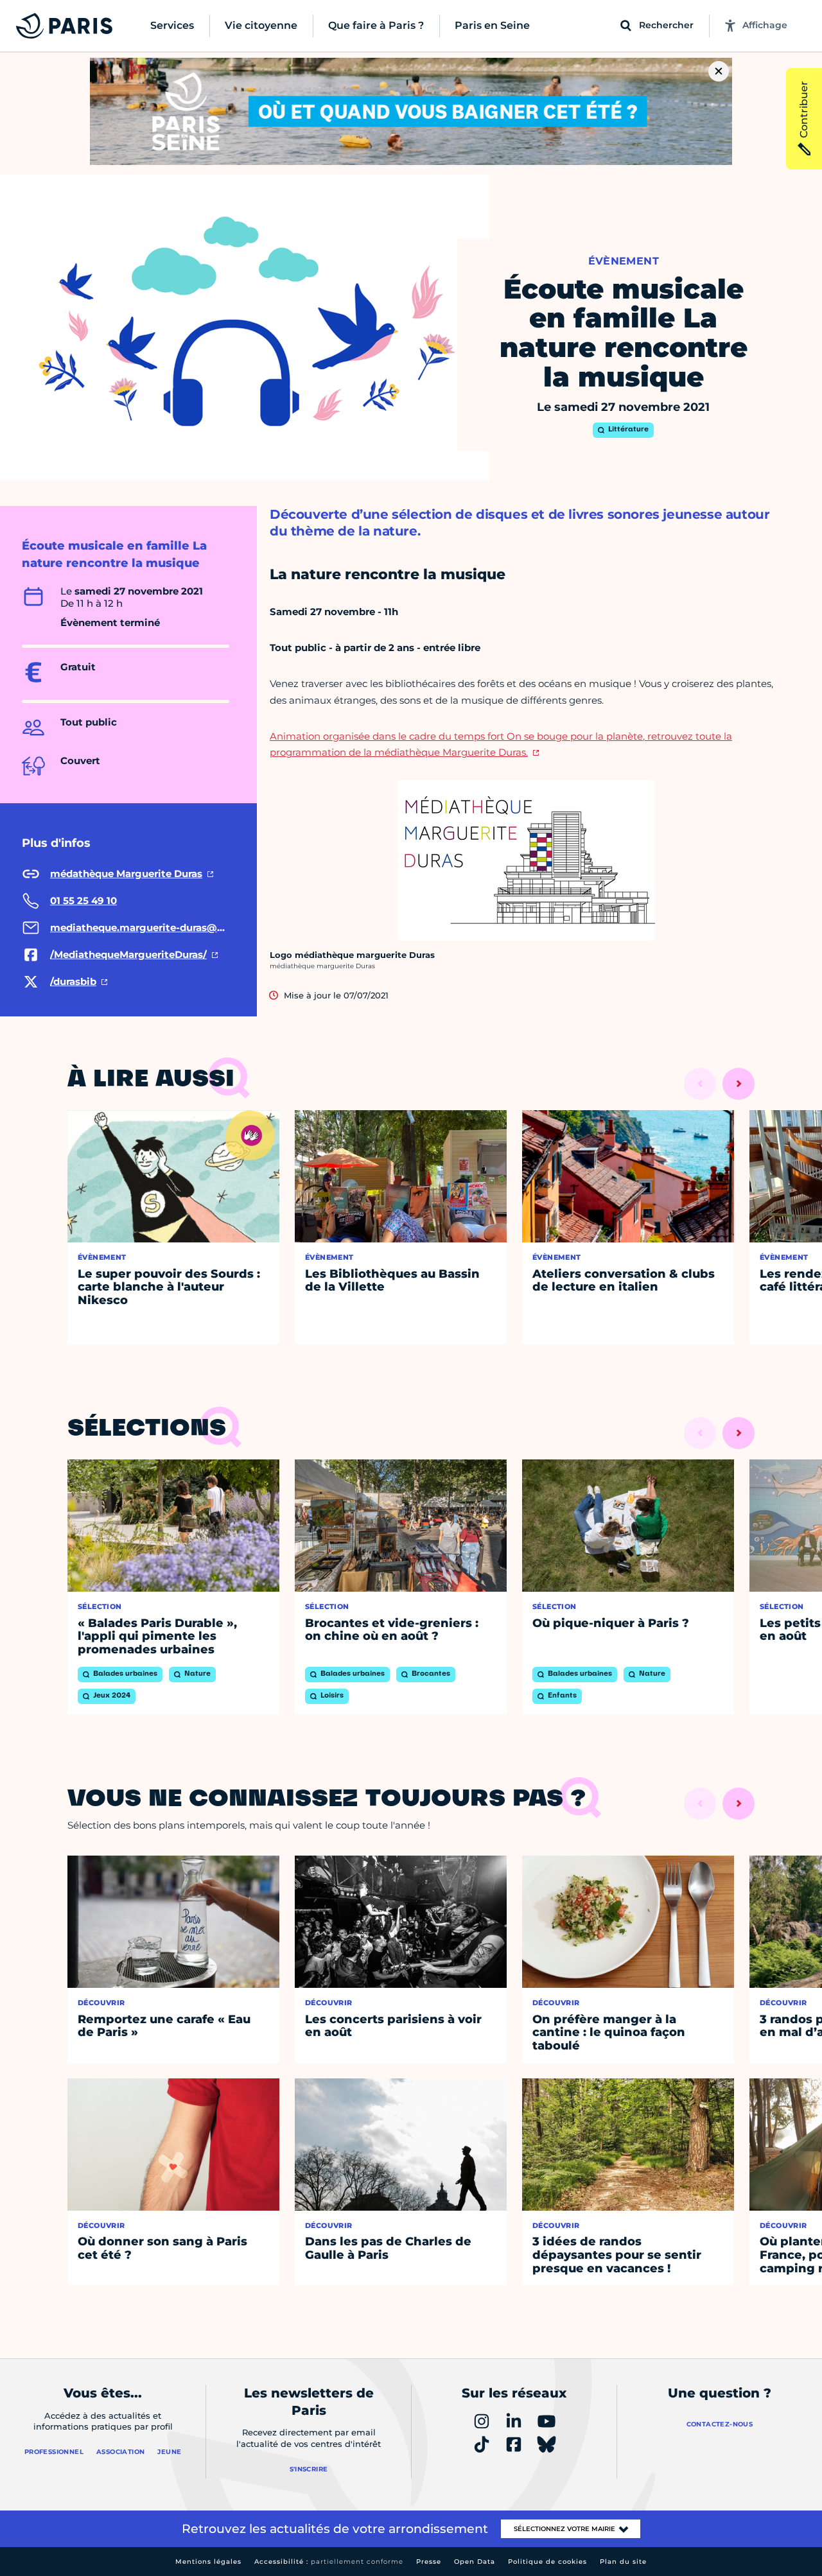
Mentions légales (208, 2562)
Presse (429, 2562)
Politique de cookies (547, 2562)
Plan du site (623, 2562)
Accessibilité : (329, 2562)
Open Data (475, 2562)
